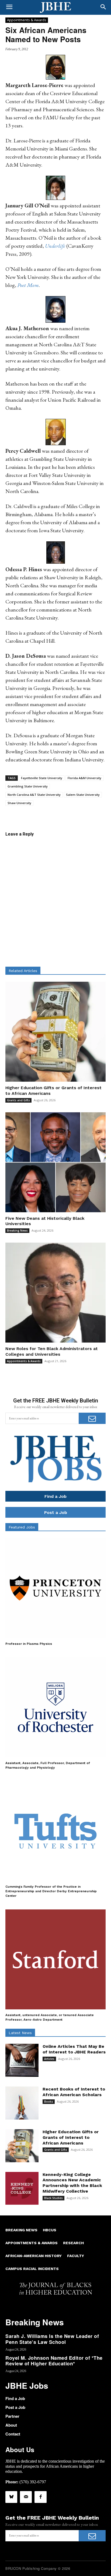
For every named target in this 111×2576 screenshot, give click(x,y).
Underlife (55, 246)
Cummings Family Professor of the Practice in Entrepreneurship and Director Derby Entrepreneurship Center (51, 1891)
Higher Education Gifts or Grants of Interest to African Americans (71, 2137)
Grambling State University (28, 786)
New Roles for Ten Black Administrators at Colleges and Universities (52, 1351)
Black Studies (53, 2198)
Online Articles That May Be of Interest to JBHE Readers (74, 2049)
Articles (49, 2059)
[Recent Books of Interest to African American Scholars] (22, 2103)
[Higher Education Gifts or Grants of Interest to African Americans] (55, 1032)
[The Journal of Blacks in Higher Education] (55, 8)
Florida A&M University (84, 778)
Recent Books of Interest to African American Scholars (74, 2092)
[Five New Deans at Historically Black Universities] (55, 1162)
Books (49, 2102)
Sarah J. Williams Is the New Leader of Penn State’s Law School (52, 2339)
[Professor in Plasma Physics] (55, 1588)
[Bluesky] (11, 2497)
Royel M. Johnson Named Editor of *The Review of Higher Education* (54, 2361)
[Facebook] (40, 2497)
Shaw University (19, 803)
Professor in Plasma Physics (29, 1644)
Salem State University (83, 795)
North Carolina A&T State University (34, 795)
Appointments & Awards (27, 20)
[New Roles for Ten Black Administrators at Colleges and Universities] (55, 1293)
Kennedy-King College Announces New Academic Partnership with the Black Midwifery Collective (72, 2183)
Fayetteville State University (42, 778)
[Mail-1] (26, 2497)
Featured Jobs (22, 1527)
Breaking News (17, 1231)
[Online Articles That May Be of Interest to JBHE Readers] (22, 2060)
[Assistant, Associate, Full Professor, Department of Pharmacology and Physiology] (55, 1707)
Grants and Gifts (18, 1100)
